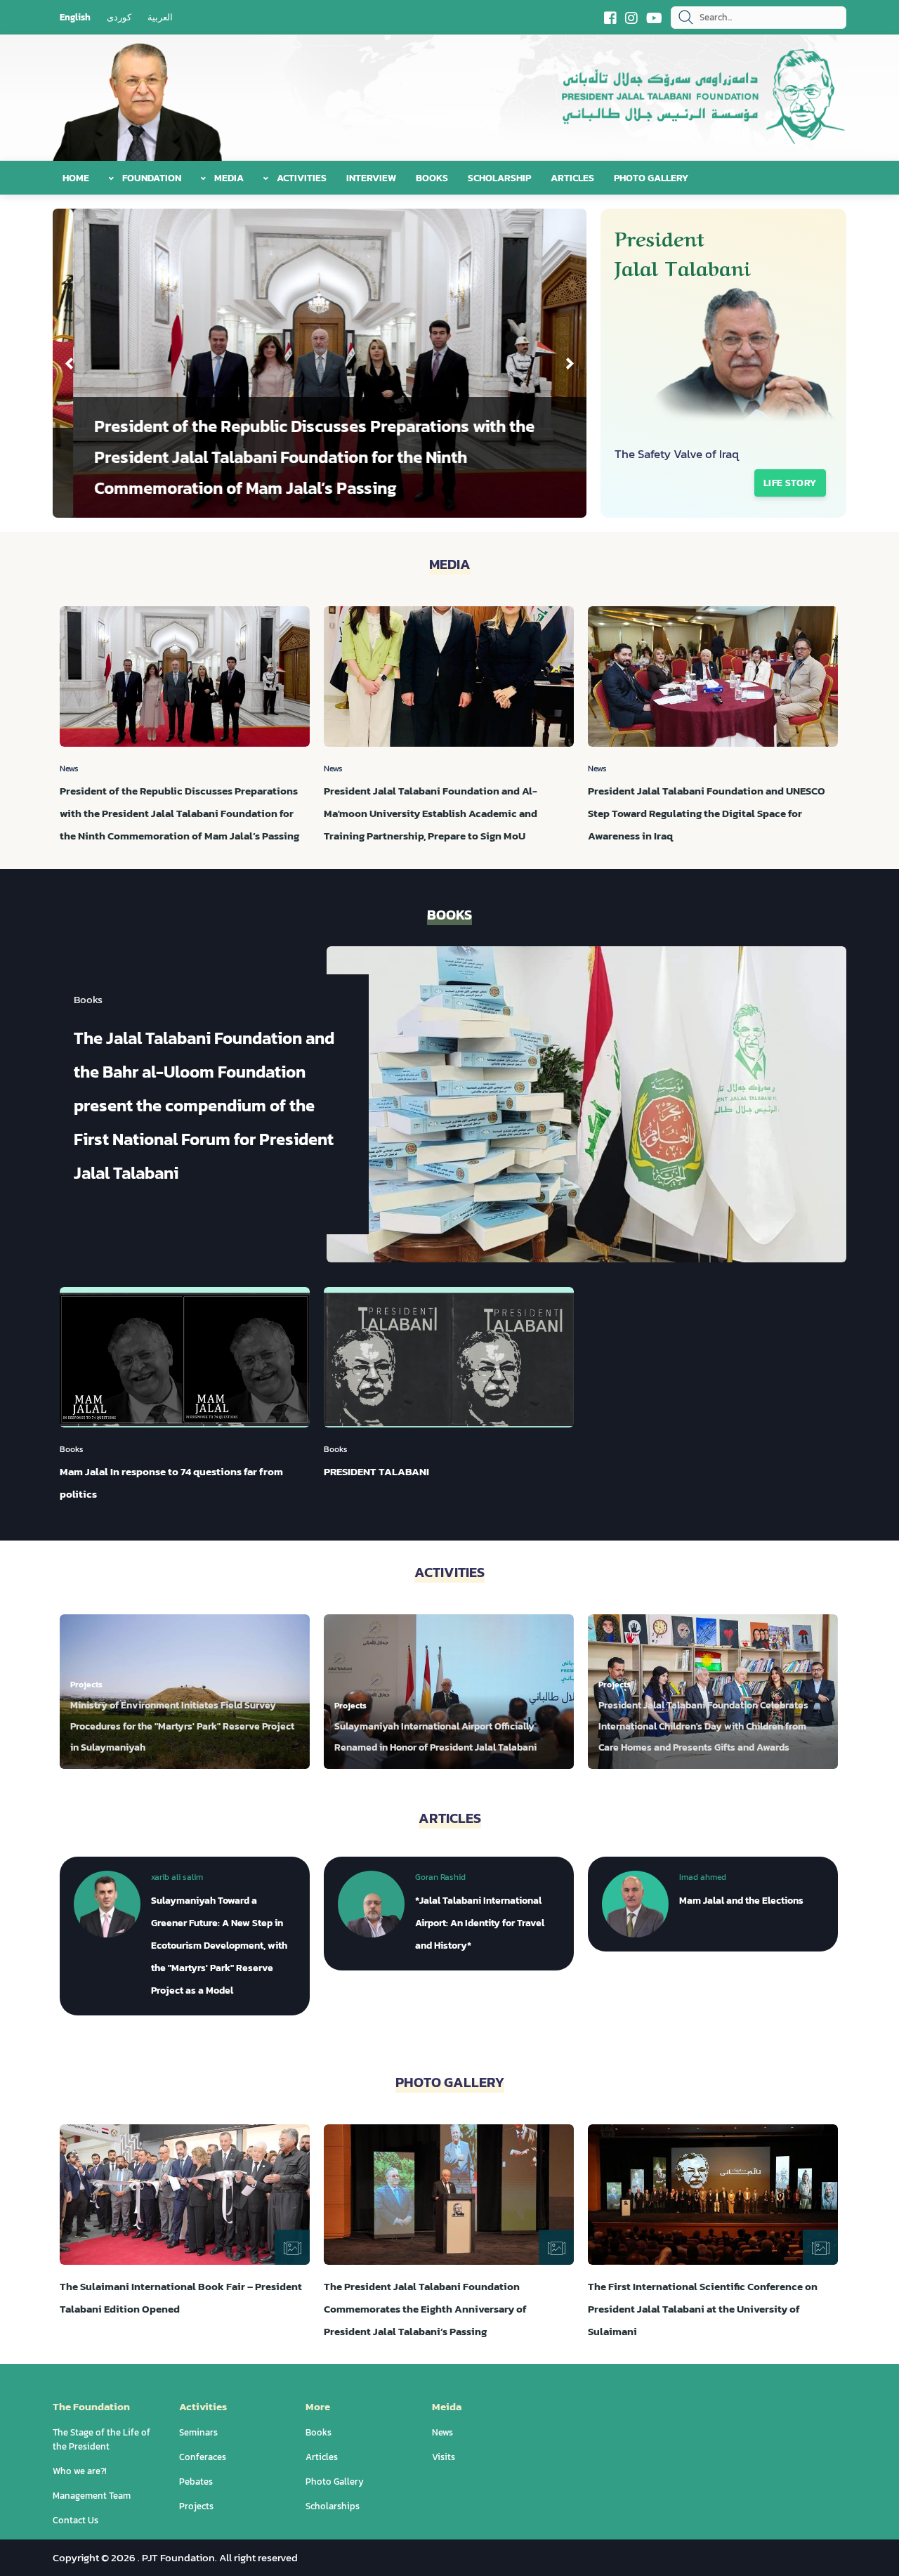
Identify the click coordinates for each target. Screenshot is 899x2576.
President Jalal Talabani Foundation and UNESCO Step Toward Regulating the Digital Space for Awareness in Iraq (707, 813)
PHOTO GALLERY (651, 178)
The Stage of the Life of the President (101, 2439)
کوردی (119, 17)
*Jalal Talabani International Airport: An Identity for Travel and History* (480, 1923)
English (75, 17)
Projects (196, 2506)
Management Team (92, 2496)
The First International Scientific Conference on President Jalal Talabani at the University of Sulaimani (703, 2309)
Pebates (196, 2482)
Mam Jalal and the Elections (741, 1901)
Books (432, 178)
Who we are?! (80, 2471)
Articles (322, 2457)
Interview (371, 178)
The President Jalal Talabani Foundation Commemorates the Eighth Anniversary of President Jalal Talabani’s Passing (425, 2309)
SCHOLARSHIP (499, 178)
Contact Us (76, 2520)
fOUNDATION (151, 178)
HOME (76, 178)
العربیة (160, 17)
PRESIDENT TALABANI (376, 1471)
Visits (444, 2457)
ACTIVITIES (301, 178)
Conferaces (203, 2457)
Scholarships (333, 2506)
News (442, 2432)
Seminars (198, 2432)
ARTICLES (572, 178)
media (228, 178)
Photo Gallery (335, 2482)
